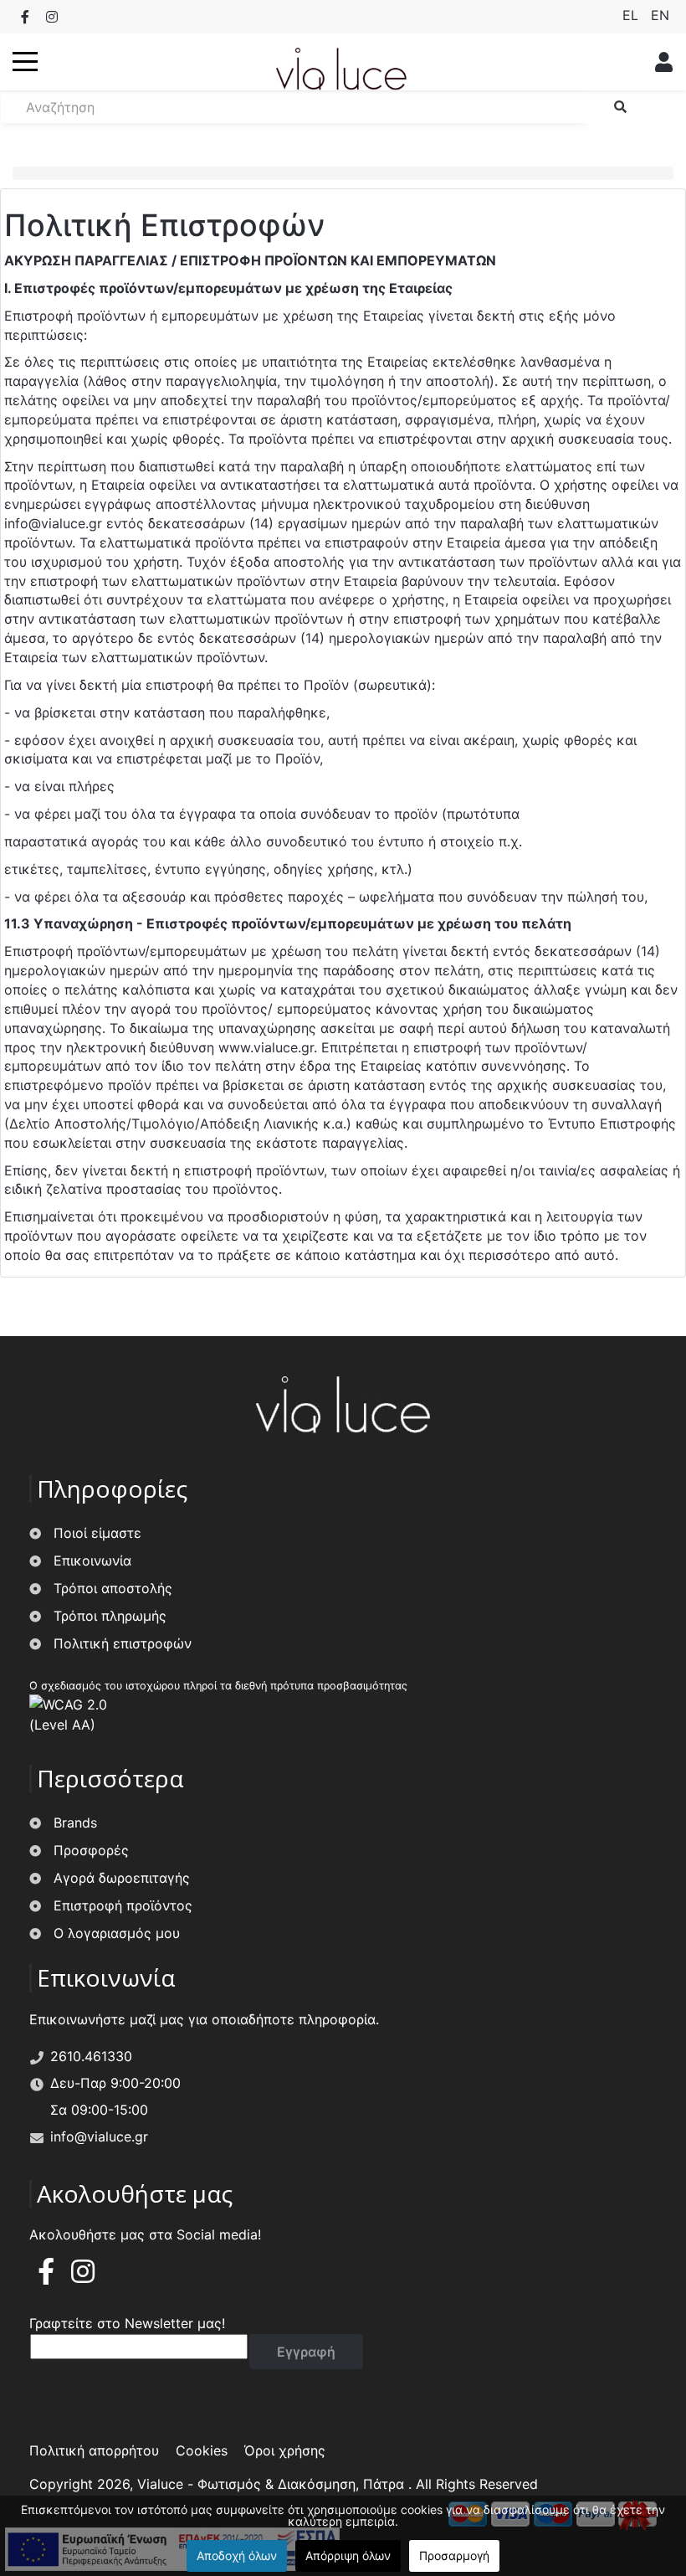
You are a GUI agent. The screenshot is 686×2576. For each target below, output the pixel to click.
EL (632, 15)
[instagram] (83, 2276)
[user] (659, 62)
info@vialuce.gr (53, 523)
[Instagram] (52, 17)
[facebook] (46, 2276)
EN (660, 15)
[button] (25, 62)
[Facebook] (25, 17)
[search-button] (620, 107)
